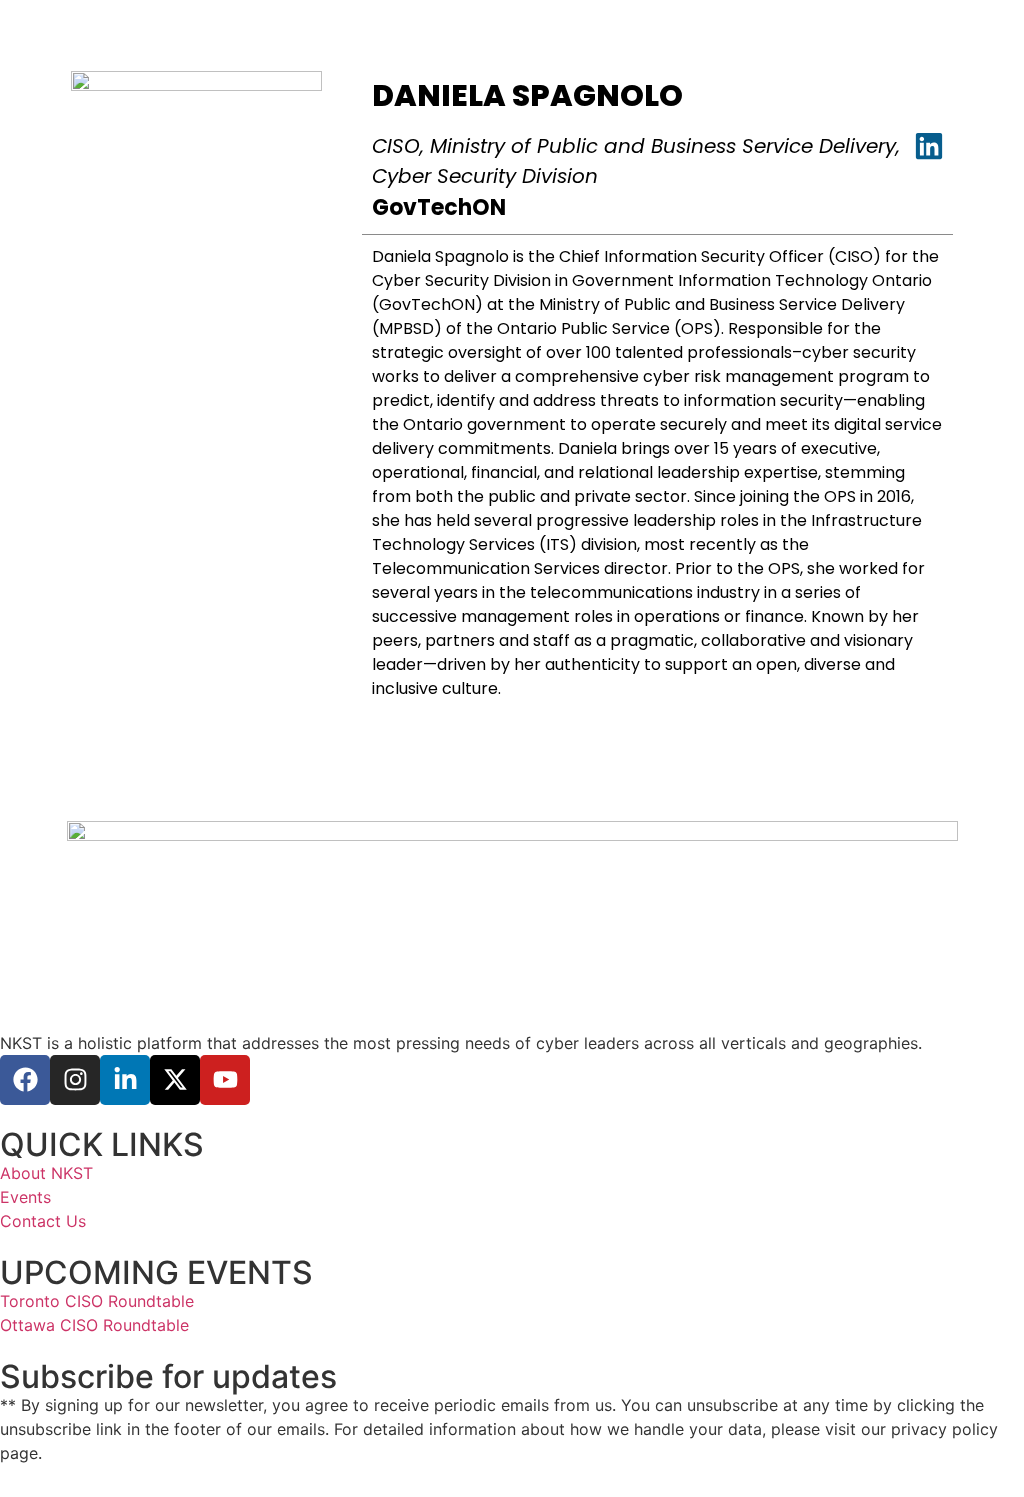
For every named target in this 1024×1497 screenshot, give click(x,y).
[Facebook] (25, 1080)
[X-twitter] (175, 1080)
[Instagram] (75, 1080)
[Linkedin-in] (125, 1080)
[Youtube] (225, 1080)
